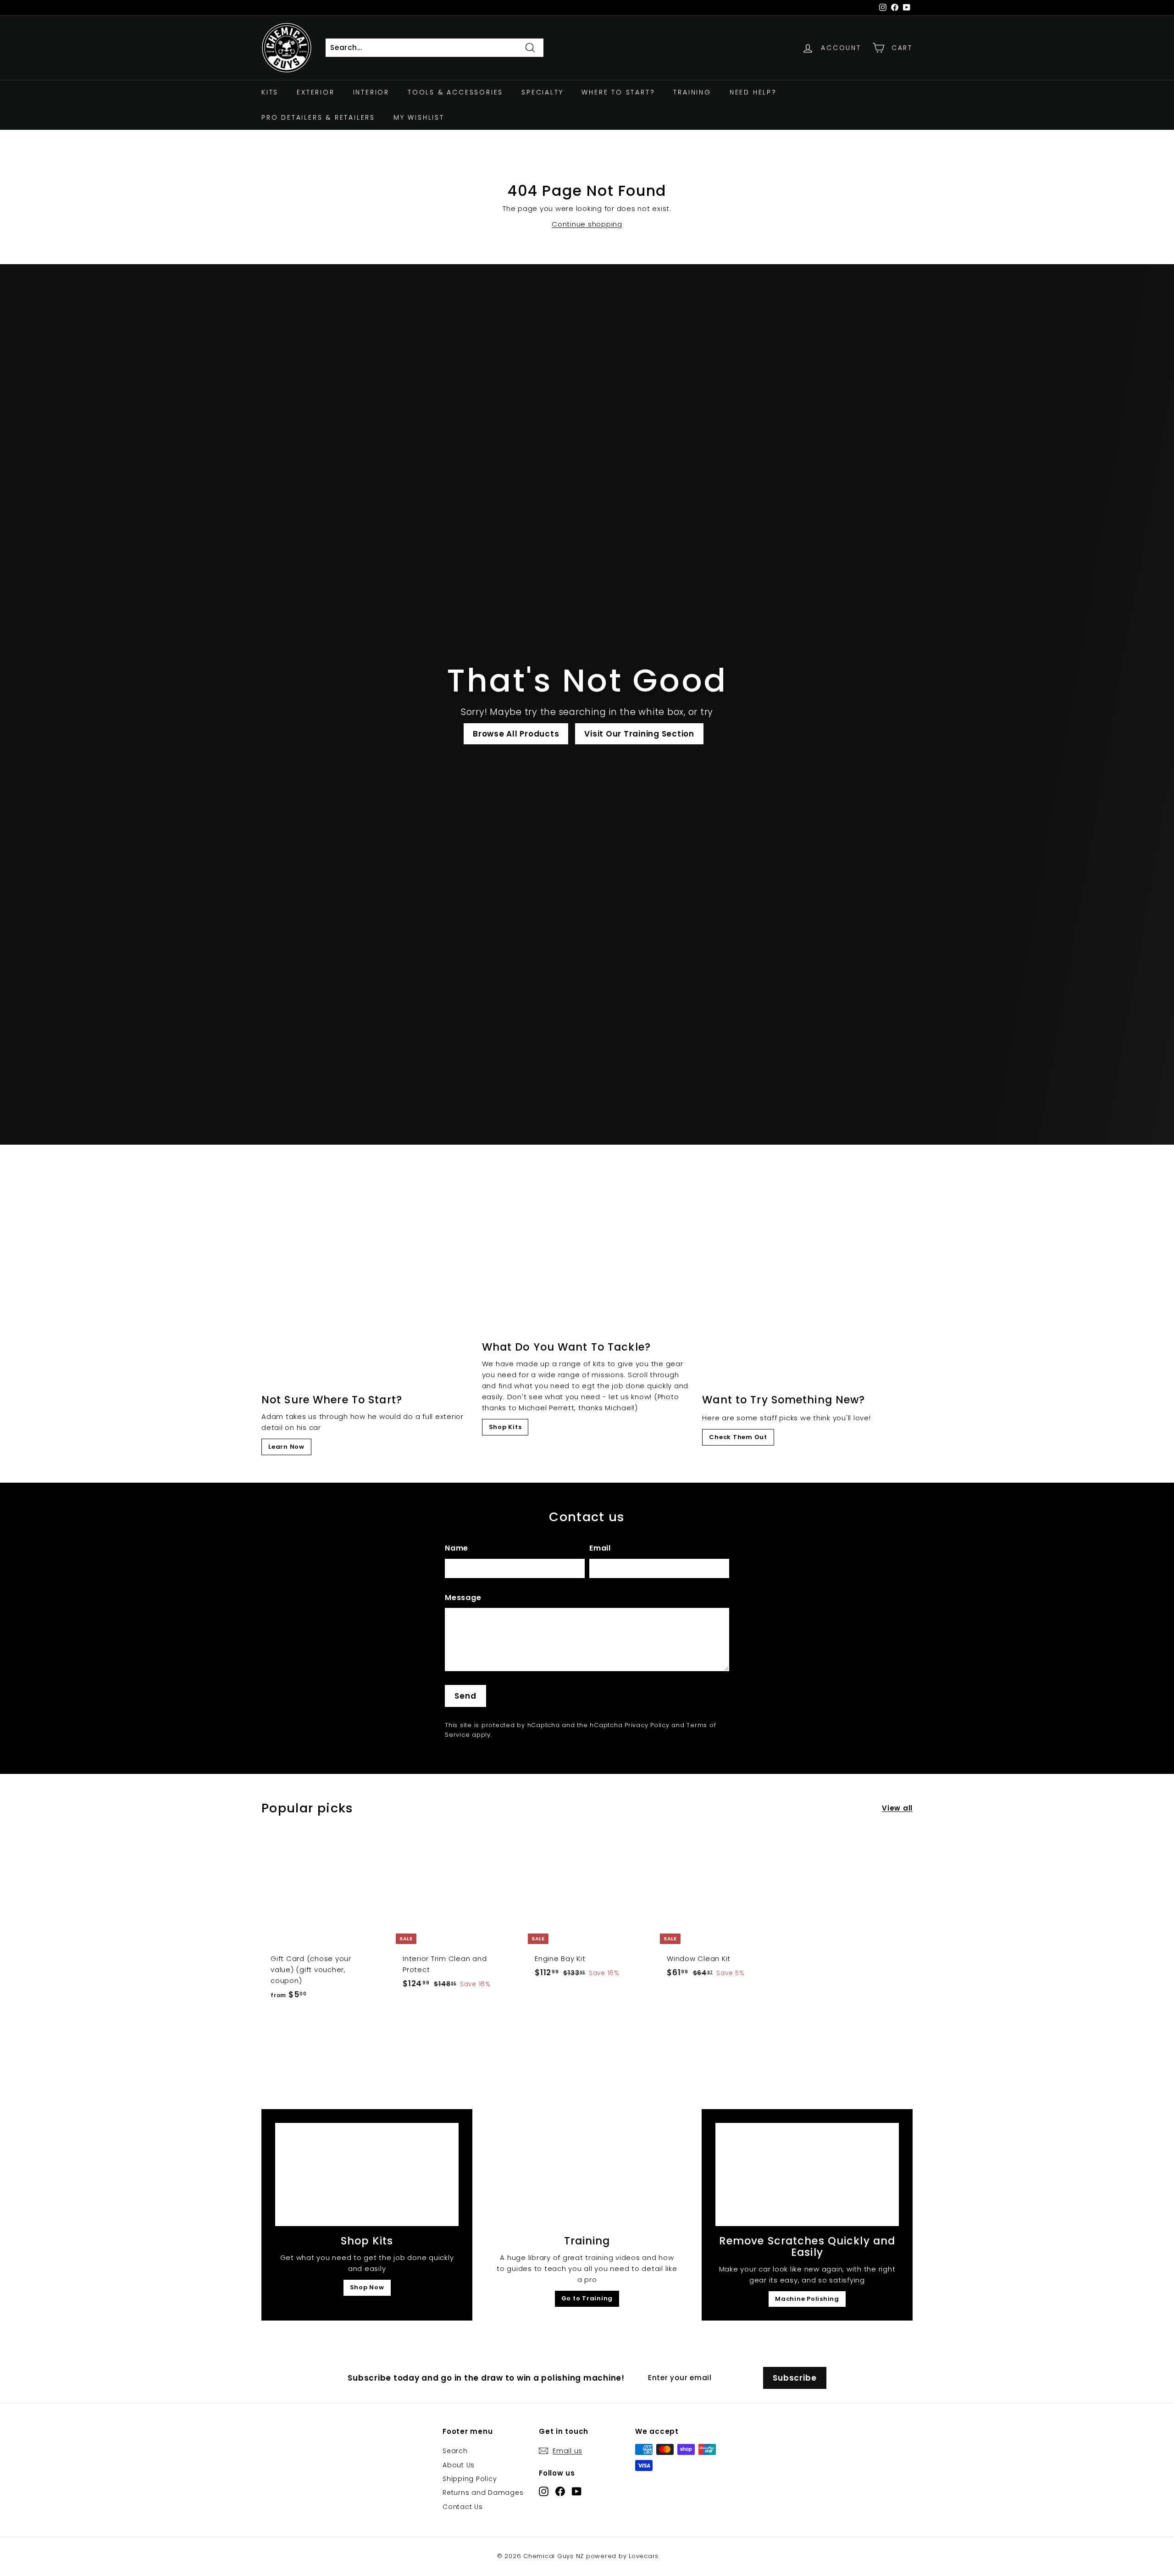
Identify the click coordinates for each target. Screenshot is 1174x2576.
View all (897, 1808)
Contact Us (463, 2507)
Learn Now (286, 1447)
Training (692, 92)
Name (457, 1548)
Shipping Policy (470, 2479)
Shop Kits (505, 1427)
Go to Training (587, 2298)
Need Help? (753, 92)
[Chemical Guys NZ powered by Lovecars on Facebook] (560, 2491)
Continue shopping (587, 224)
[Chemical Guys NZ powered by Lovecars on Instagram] (544, 2491)
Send (465, 1696)
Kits (270, 92)
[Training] (587, 2174)
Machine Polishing (807, 2299)
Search (455, 2451)
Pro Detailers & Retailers (318, 117)
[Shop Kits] (367, 2174)
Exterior (316, 92)
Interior (371, 92)
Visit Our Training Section (639, 734)
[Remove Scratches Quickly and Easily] (807, 2174)
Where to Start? (618, 92)
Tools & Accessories (455, 92)
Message (463, 1598)
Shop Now (367, 2287)
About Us (459, 2465)
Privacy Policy (647, 1725)
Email (600, 1548)
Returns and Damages (483, 2493)
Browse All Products (516, 734)
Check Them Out (738, 1437)
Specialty (542, 92)
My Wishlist (419, 117)
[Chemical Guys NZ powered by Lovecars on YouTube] (577, 2491)
